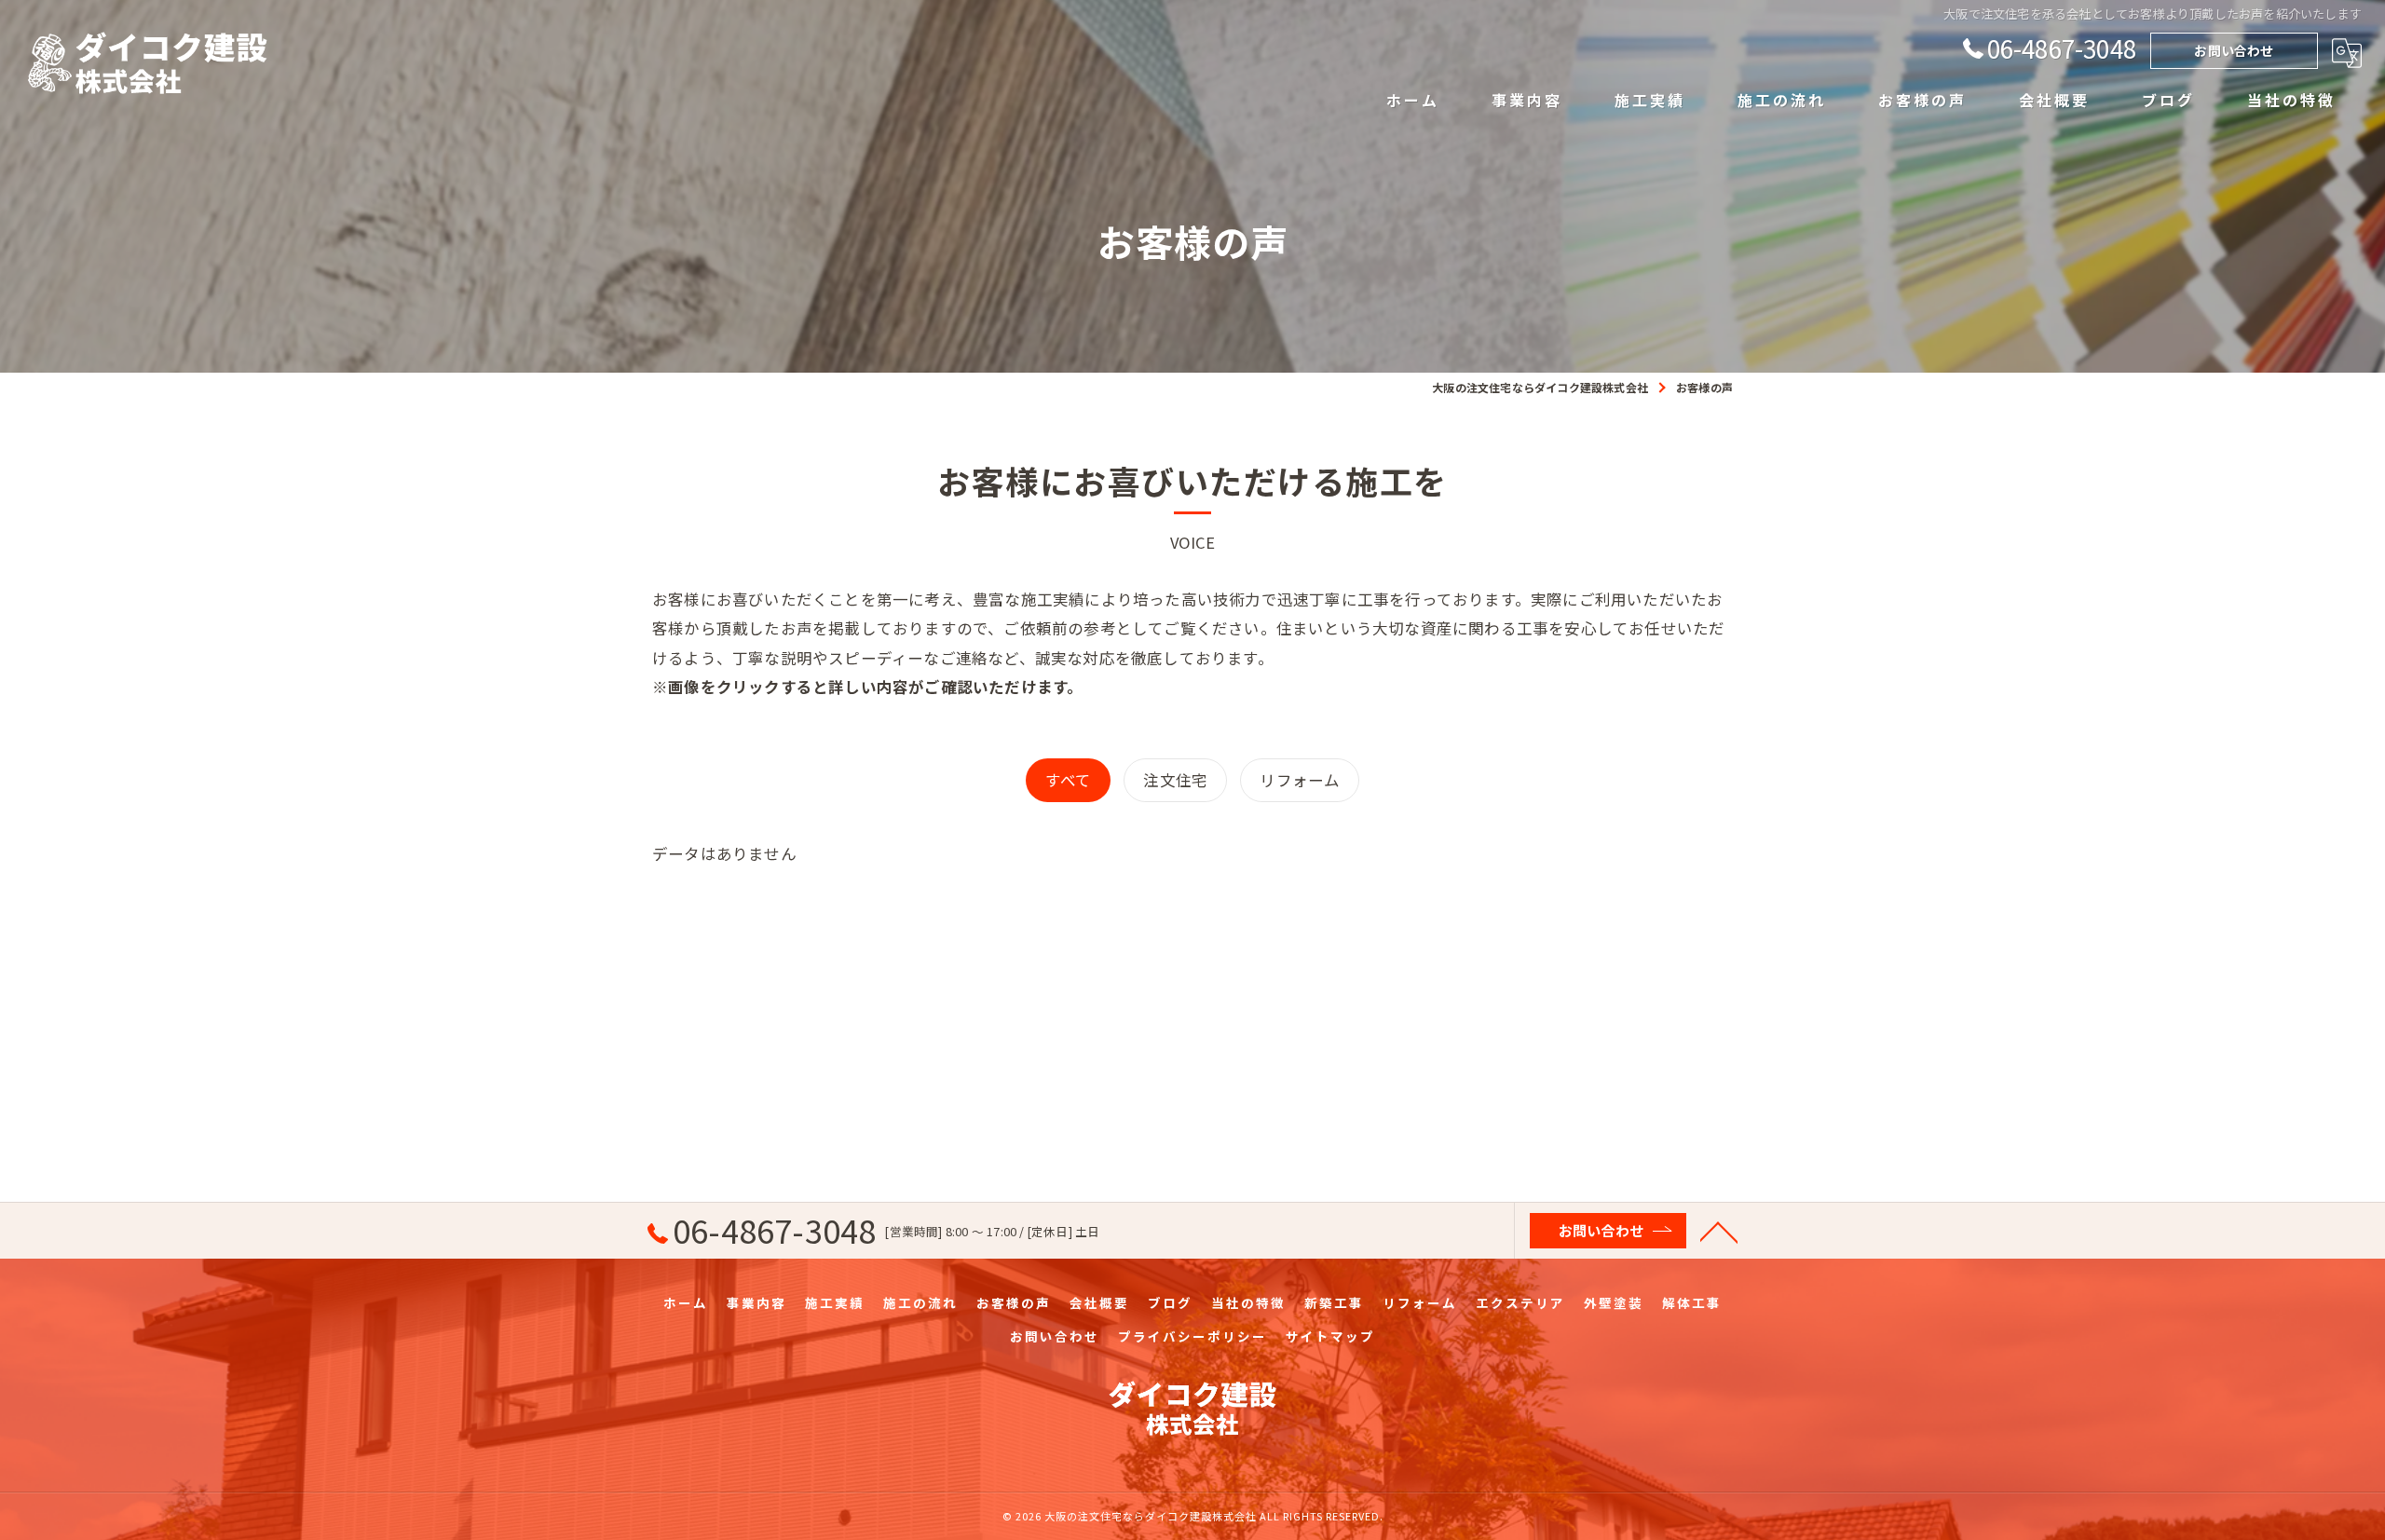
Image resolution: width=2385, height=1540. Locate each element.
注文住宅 (1175, 780)
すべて (1069, 780)
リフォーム (1300, 780)
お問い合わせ (2234, 50)
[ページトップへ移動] (1719, 1231)
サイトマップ (1330, 1336)
